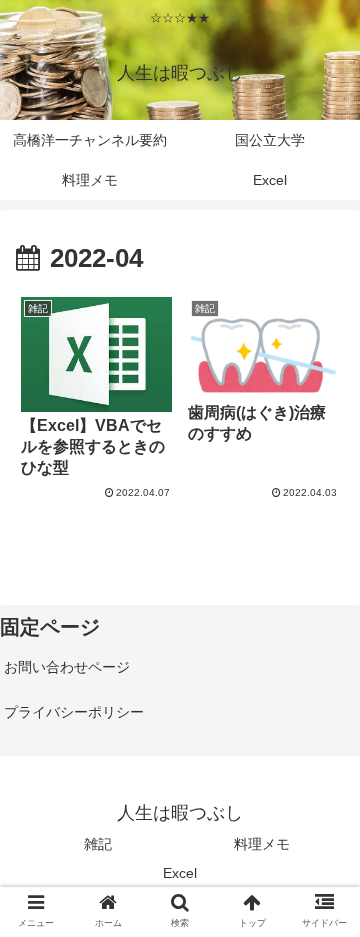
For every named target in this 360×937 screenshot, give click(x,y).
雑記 (98, 844)
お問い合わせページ (67, 667)
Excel (180, 873)
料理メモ (262, 844)
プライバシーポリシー (74, 712)
